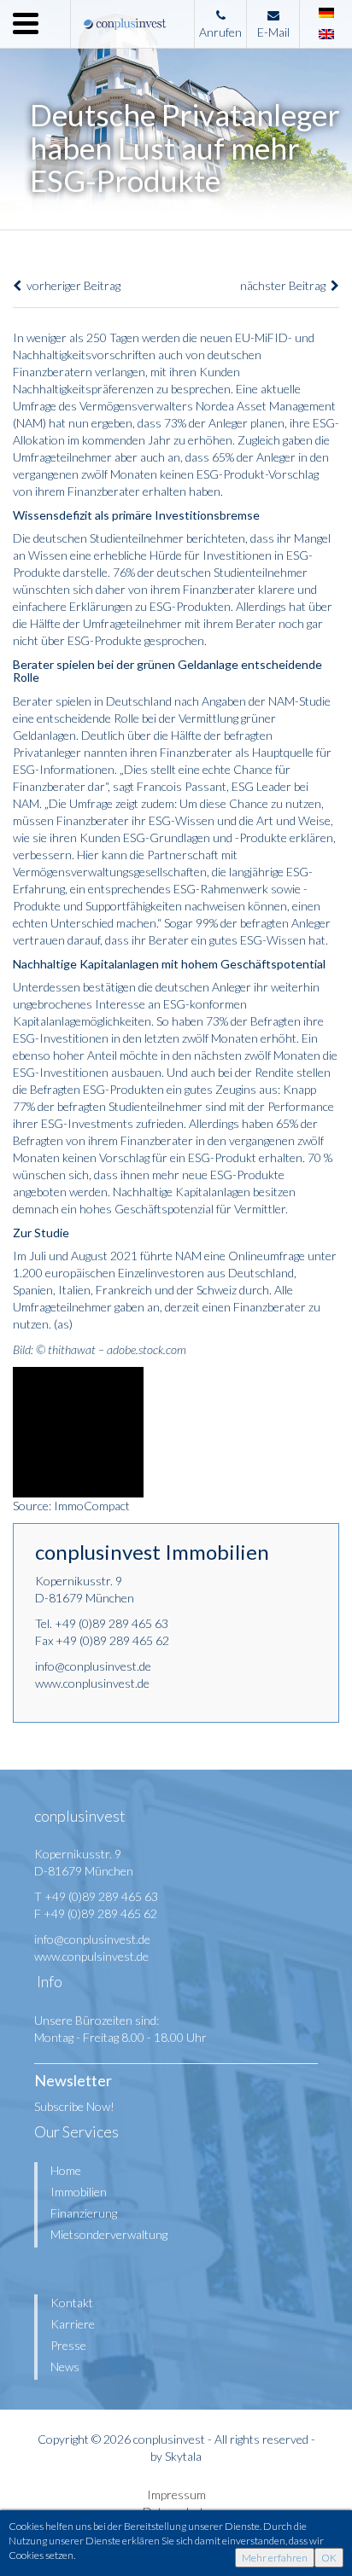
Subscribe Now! (74, 2106)
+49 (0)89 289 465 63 (111, 1623)
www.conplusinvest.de (92, 1683)
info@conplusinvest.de (93, 1666)
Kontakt (72, 2303)
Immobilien (79, 2192)
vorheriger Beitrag (71, 285)
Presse (68, 2345)
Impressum (176, 2495)
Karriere (73, 2324)
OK (329, 2558)
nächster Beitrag (285, 285)
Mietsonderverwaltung (109, 2234)
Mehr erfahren (275, 2558)
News (65, 2367)
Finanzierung (84, 2213)
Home (66, 2170)
